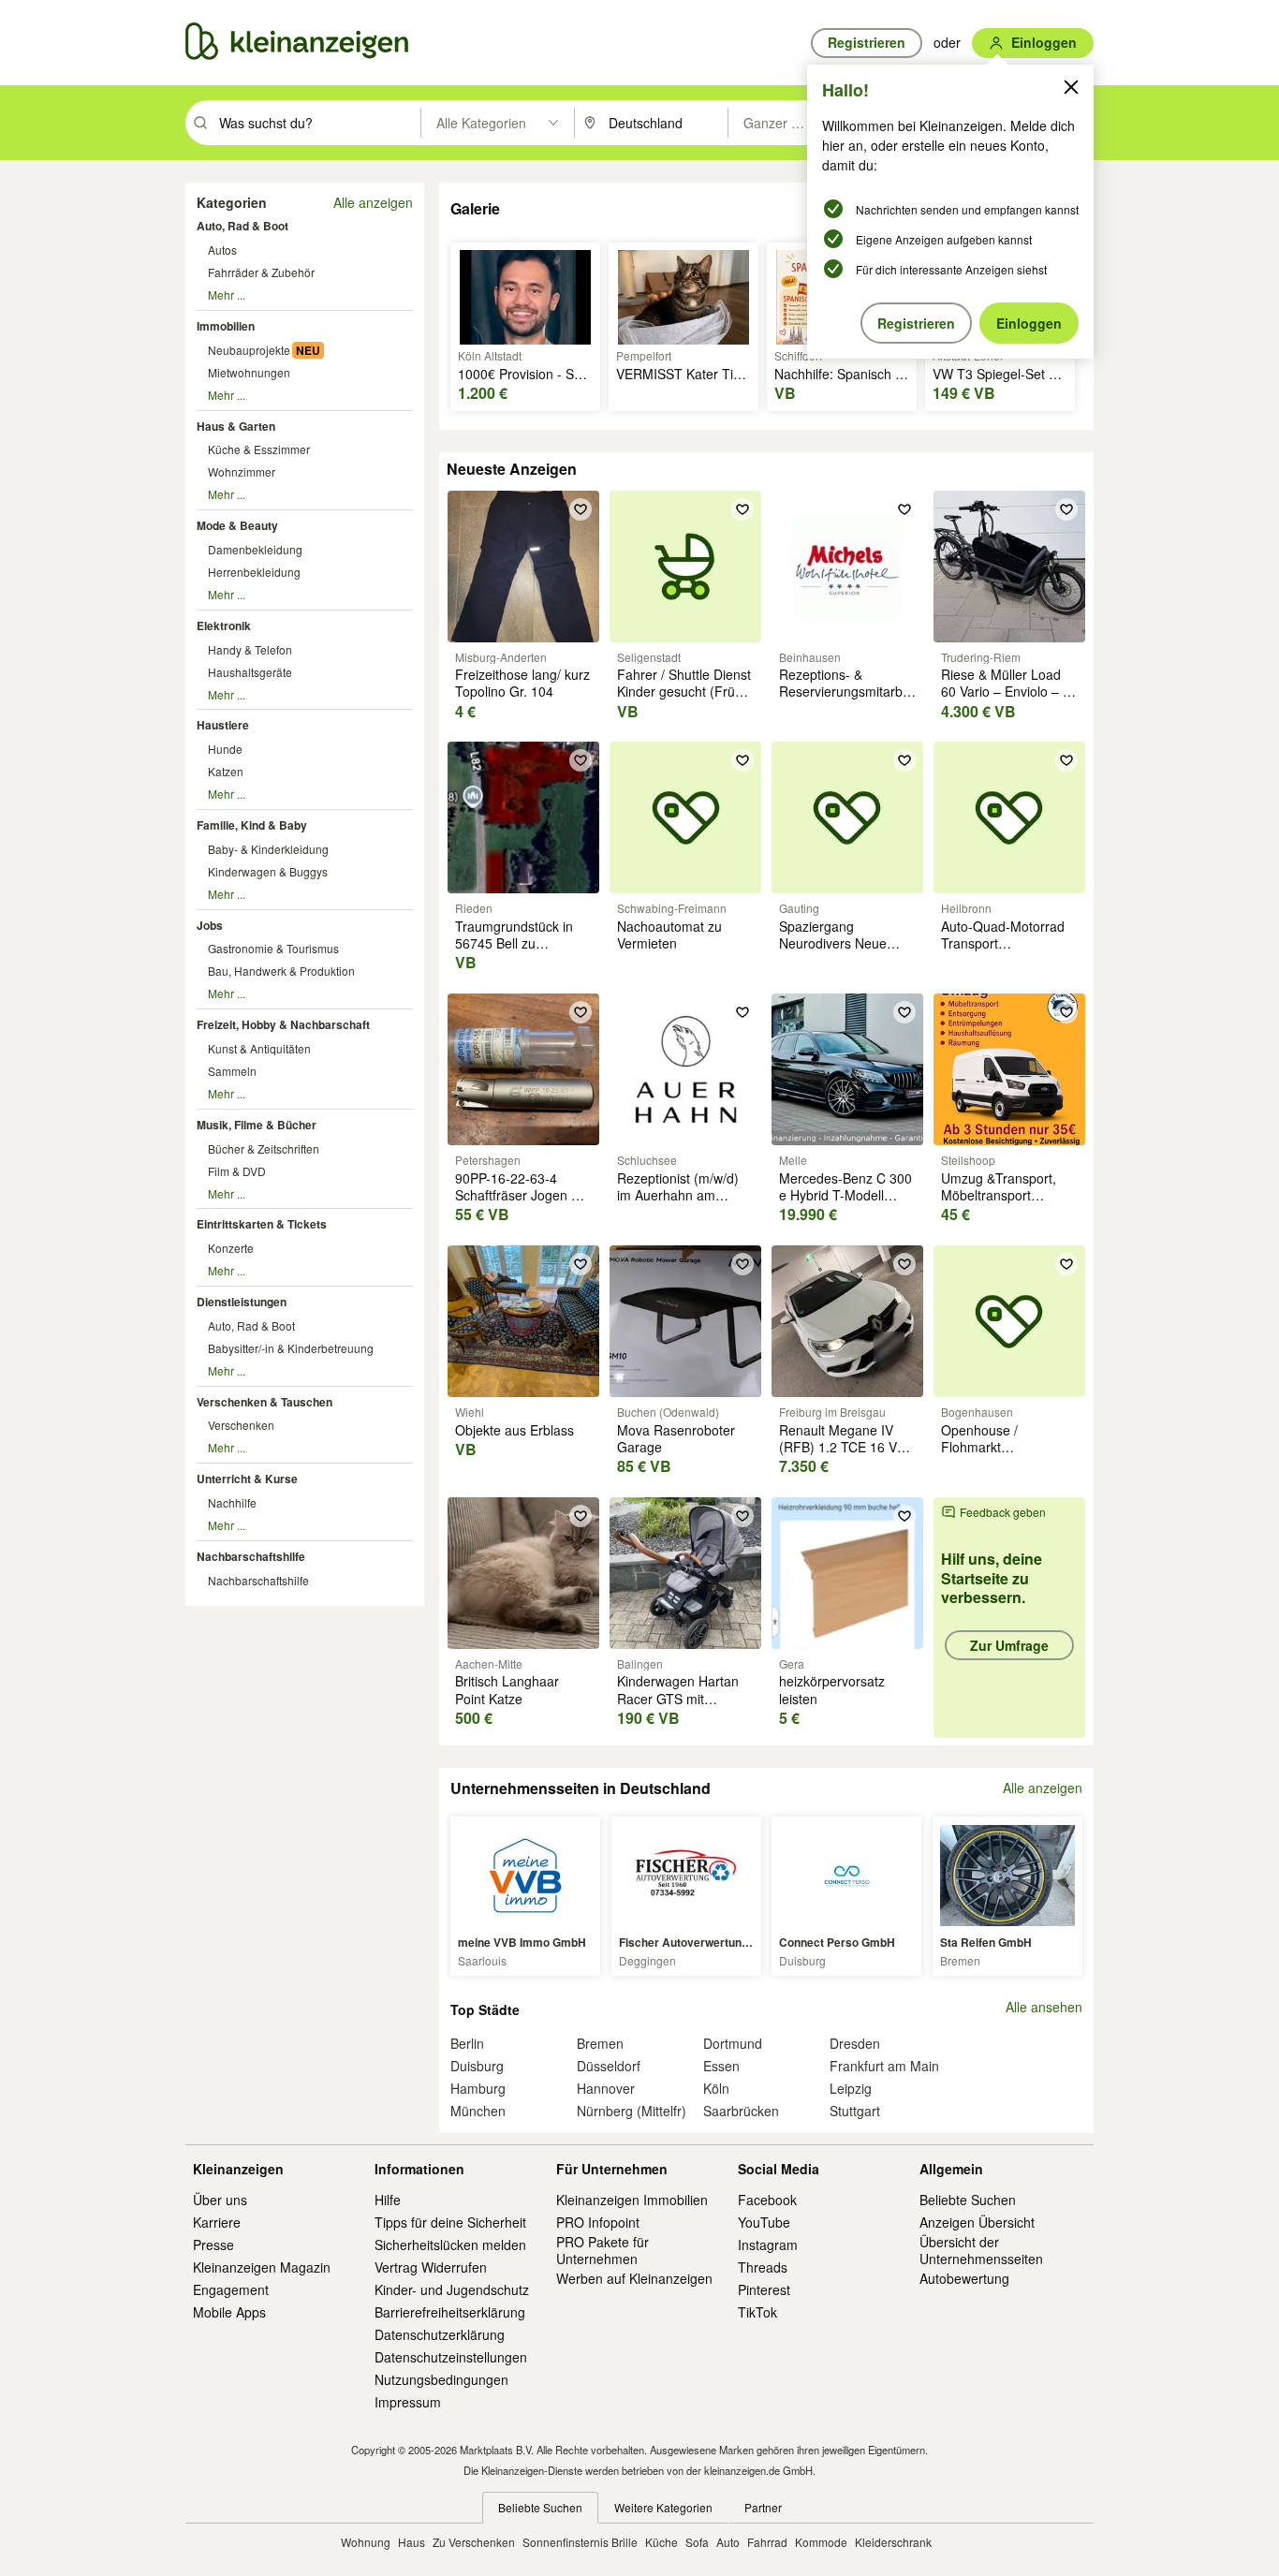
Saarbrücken (741, 2111)
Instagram (768, 2245)
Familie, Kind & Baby (252, 825)
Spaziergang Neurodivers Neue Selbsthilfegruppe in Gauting (838, 952)
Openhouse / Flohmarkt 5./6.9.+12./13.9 (988, 1447)
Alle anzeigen (373, 202)
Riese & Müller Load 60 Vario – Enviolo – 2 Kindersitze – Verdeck (1006, 691)
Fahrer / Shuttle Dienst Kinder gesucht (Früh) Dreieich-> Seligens (684, 691)
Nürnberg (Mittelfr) (632, 2111)
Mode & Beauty (237, 525)
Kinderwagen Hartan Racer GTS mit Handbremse (678, 1698)
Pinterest (764, 2289)
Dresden (855, 2043)
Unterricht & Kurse (247, 1479)
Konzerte (231, 1248)
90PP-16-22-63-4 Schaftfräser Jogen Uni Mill (523, 1195)
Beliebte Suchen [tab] (540, 2507)
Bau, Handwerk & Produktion (281, 971)
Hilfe (388, 2200)
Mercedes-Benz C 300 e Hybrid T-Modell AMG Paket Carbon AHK (845, 1204)
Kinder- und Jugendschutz (452, 2289)
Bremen (600, 2043)
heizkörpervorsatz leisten (832, 1689)
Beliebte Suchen (968, 2200)
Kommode (821, 2542)
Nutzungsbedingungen (441, 2379)
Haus (412, 2542)
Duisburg (477, 2066)
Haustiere (223, 725)
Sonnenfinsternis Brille (580, 2542)
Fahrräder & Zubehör (261, 272)
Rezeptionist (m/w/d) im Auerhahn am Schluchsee (678, 1195)
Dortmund (733, 2043)
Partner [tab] (763, 2507)
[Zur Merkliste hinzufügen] (581, 509)
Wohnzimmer (242, 471)
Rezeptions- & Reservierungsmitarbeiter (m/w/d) (854, 691)
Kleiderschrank (893, 2542)
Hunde (225, 749)
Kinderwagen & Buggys (268, 871)
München (478, 2111)
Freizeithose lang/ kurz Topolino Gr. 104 (522, 683)
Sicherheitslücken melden (450, 2245)
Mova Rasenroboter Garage (676, 1438)
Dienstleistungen (242, 1302)
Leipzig (851, 2088)
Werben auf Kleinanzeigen (634, 2278)
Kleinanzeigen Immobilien (632, 2200)
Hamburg (478, 2088)
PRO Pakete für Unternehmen (603, 2250)
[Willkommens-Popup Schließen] (1071, 87)
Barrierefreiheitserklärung (450, 2312)
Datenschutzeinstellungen (451, 2357)
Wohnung (366, 2542)
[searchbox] (318, 123)
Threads (763, 2267)
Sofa (697, 2542)
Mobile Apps (229, 2312)
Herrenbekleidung (254, 572)
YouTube (764, 2222)
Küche (662, 2542)
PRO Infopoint (598, 2222)
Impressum (408, 2402)
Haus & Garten (236, 426)
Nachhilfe (232, 1502)
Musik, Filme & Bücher (257, 1125)
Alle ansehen (1044, 2007)
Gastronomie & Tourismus (273, 948)
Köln (716, 2088)
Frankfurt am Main (884, 2066)
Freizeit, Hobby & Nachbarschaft (283, 1024)
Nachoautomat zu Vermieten (669, 935)
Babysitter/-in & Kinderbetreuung (291, 1348)
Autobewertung (964, 2278)
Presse (213, 2245)
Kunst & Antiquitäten (259, 1048)
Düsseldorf (609, 2066)
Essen (721, 2066)
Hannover (606, 2088)
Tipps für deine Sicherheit (450, 2222)
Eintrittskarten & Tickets (262, 1224)
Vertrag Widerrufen (431, 2267)
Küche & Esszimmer (259, 449)
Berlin (467, 2043)
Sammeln (232, 1071)
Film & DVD (237, 1171)
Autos (222, 250)
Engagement (231, 2289)
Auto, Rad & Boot (243, 226)
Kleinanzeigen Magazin (262, 2267)
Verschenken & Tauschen (265, 1402)
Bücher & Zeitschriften (264, 1148)
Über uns (220, 2200)
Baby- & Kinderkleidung (268, 849)
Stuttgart (855, 2111)
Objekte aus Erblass (515, 1430)
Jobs (210, 925)
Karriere (217, 2222)
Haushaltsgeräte (250, 672)
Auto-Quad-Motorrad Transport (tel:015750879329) (1003, 943)
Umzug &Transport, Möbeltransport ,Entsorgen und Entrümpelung (999, 1204)
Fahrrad (767, 2542)
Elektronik (224, 626)
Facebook (767, 2200)
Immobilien (226, 326)
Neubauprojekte (249, 350)
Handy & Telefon (250, 649)
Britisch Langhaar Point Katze (507, 1689)
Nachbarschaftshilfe (251, 1556)
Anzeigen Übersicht (977, 2222)
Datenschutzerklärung (440, 2334)
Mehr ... (227, 294)
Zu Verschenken (474, 2542)
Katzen (226, 771)
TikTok (757, 2312)
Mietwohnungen (249, 372)
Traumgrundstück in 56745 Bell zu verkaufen (514, 943)
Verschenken (241, 1425)
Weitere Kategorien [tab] (663, 2507)
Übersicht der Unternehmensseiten (981, 2250)
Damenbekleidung (255, 549)
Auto (728, 2542)
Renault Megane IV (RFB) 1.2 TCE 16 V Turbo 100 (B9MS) (838, 1447)
